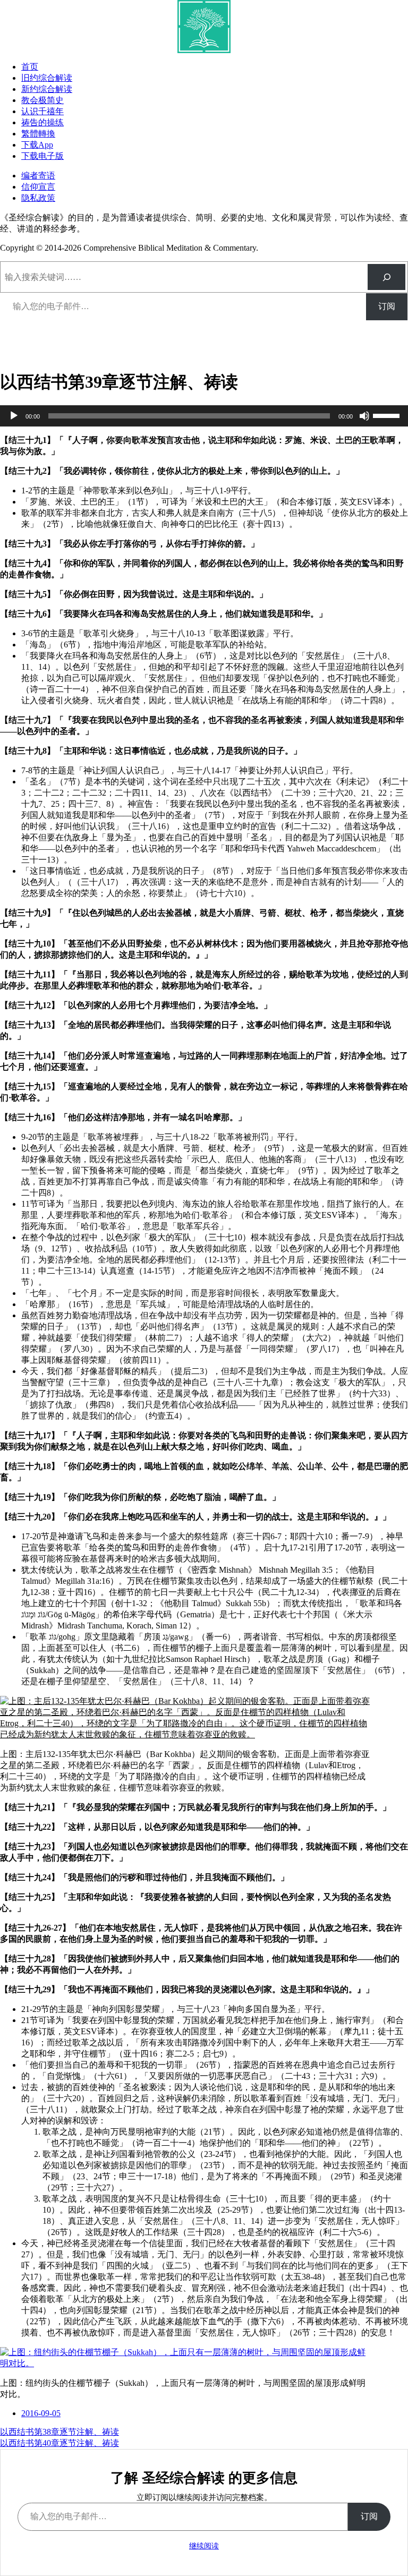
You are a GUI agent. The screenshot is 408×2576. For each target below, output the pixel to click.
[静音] (364, 416)
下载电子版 (42, 156)
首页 (30, 67)
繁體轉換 (38, 134)
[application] (204, 416)
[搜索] (386, 277)
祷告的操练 (42, 122)
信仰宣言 (38, 187)
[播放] (14, 416)
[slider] (388, 415)
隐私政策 (38, 198)
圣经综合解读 (51, 347)
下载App (37, 145)
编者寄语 (38, 176)
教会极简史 (42, 100)
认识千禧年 (42, 111)
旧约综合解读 (47, 78)
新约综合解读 (47, 89)
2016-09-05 (41, 2413)
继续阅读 (204, 2546)
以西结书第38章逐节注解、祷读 (59, 2432)
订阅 (387, 306)
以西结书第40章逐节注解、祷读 (59, 2443)
